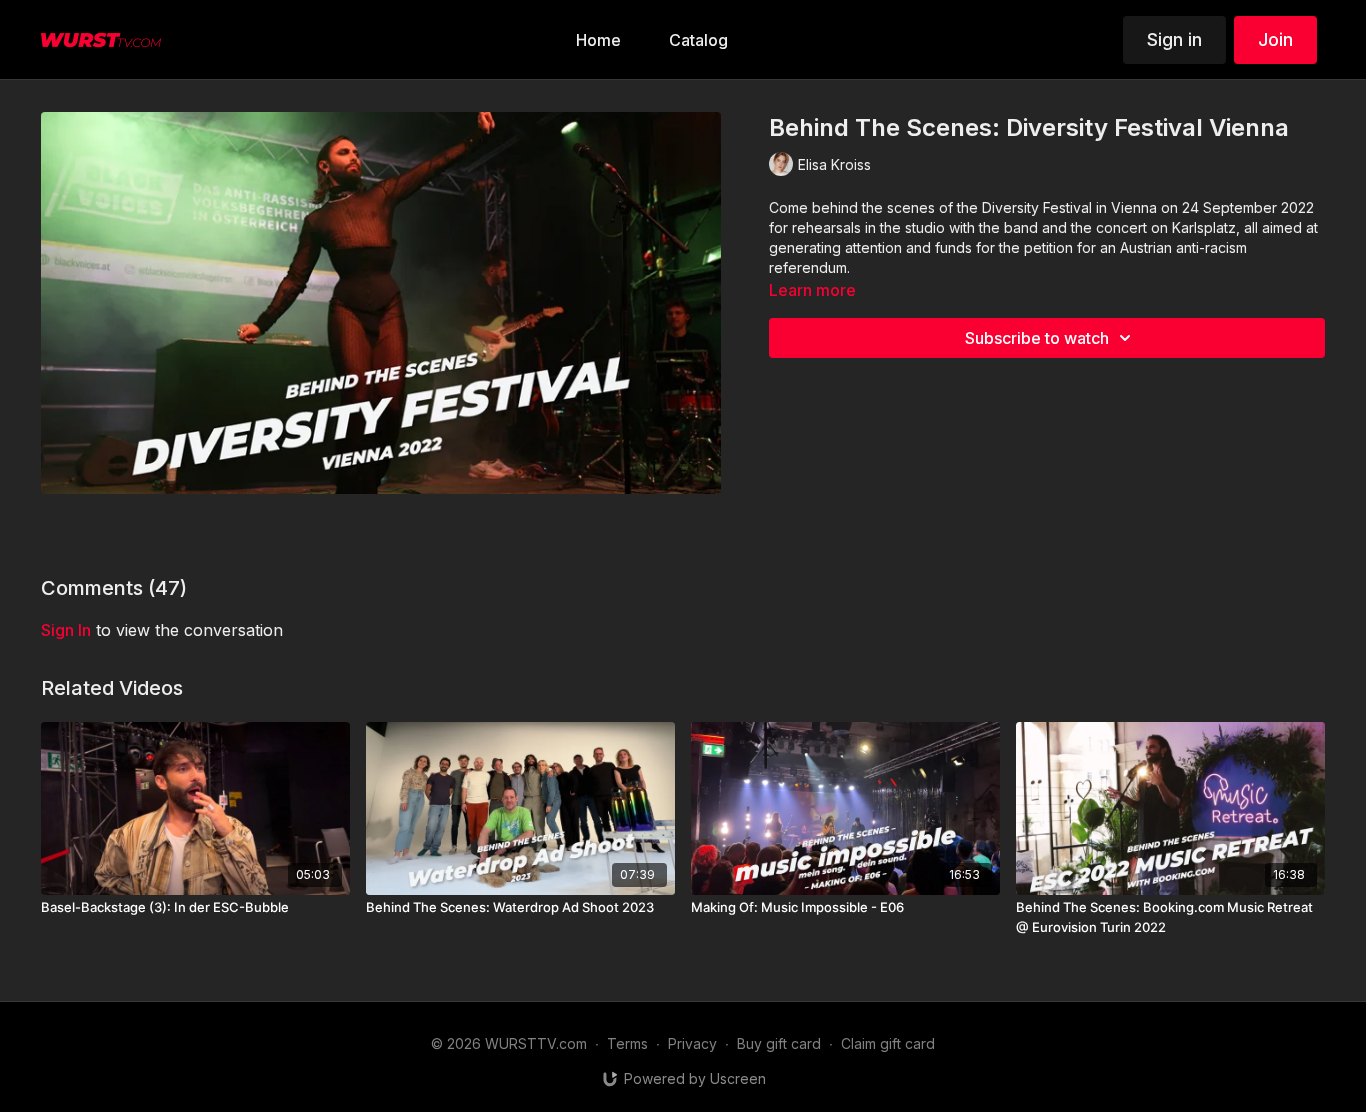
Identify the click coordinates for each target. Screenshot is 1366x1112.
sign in (66, 630)
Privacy (692, 1043)
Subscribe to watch (1037, 338)
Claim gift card (888, 1043)
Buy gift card (779, 1043)
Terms (627, 1043)
